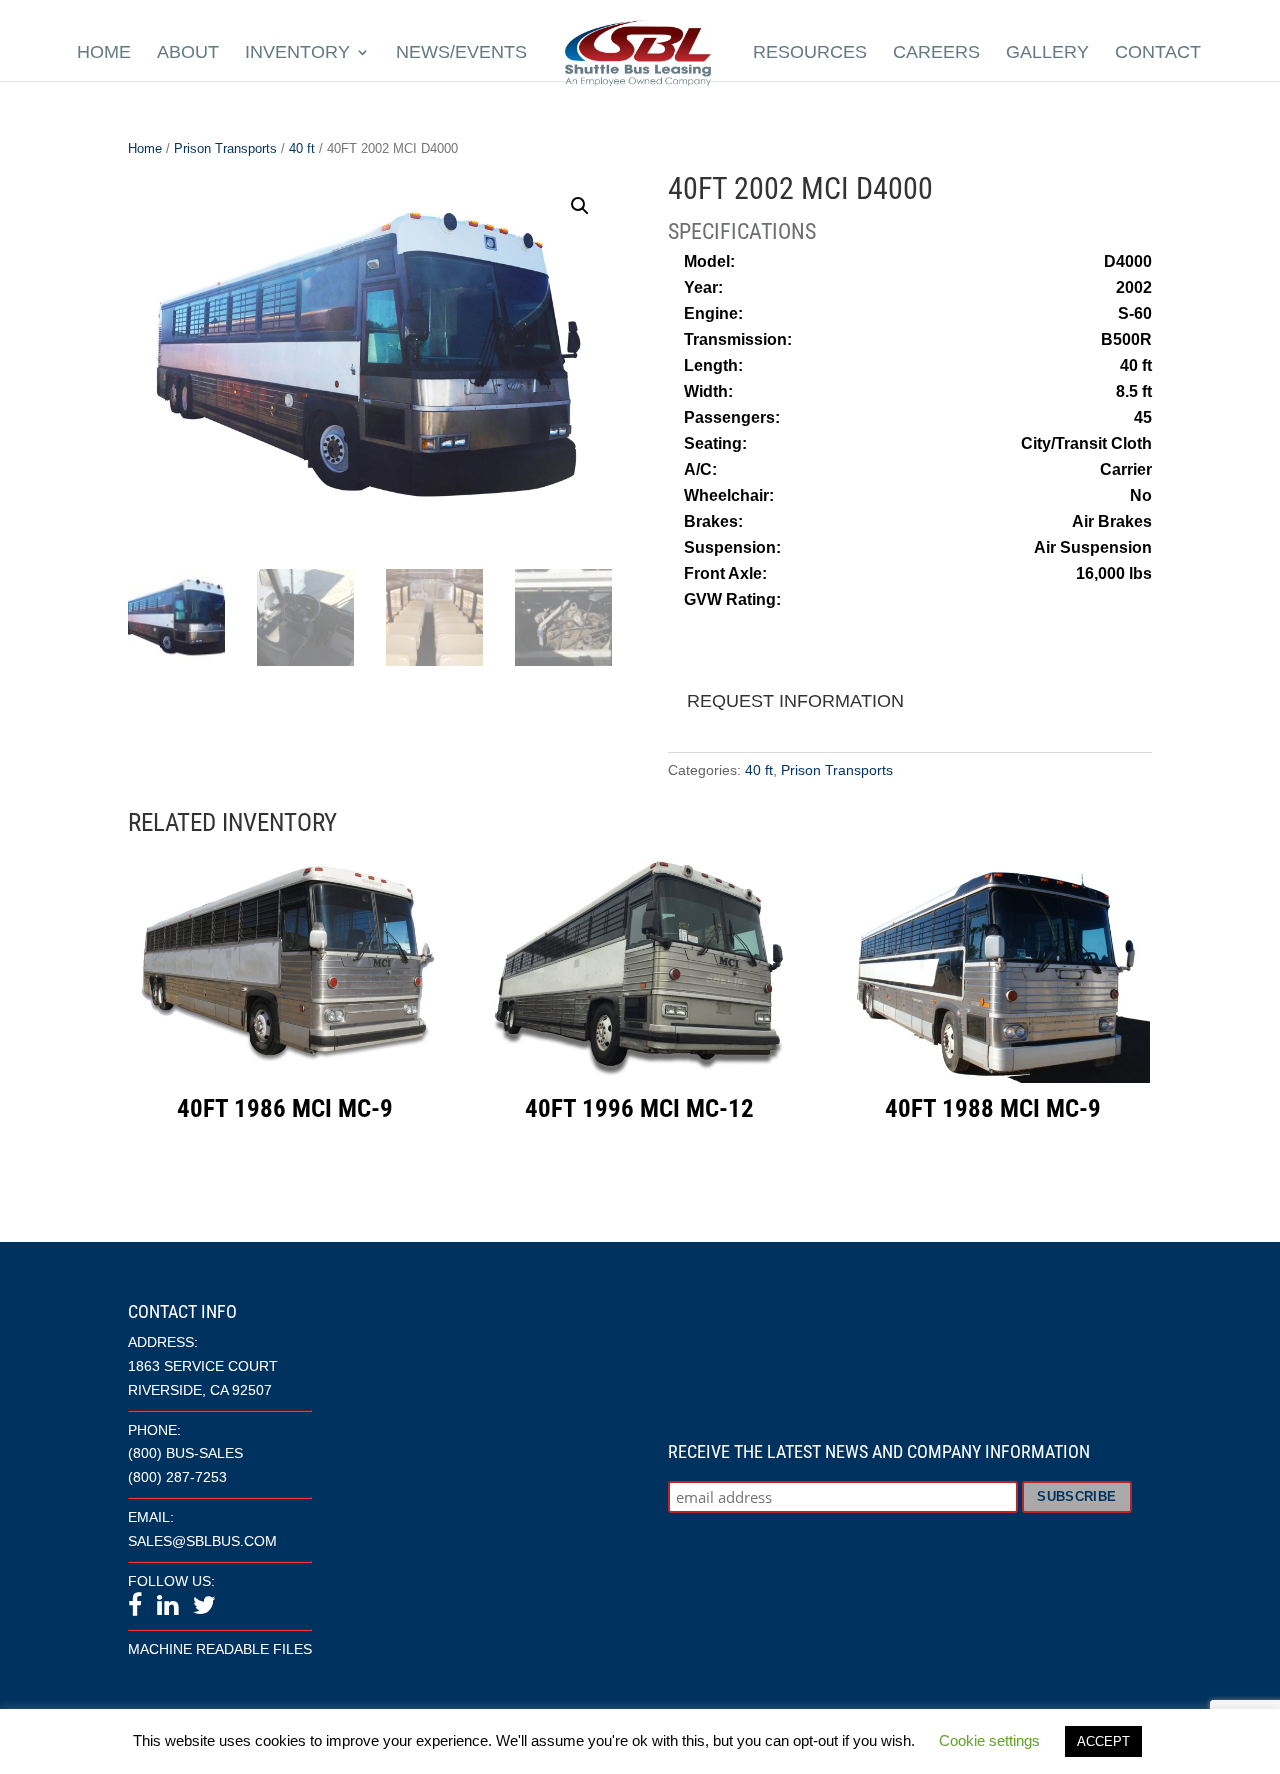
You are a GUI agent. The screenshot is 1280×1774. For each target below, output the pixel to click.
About (188, 52)
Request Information (795, 701)
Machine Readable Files (220, 1649)
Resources (810, 52)
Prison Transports (225, 148)
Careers (936, 52)
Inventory (297, 52)
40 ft (302, 148)
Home (104, 52)
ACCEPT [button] (1103, 1741)
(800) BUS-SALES (185, 1453)
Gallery (1047, 52)
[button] (580, 206)
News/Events (461, 52)
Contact (1158, 52)
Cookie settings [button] (989, 1740)
